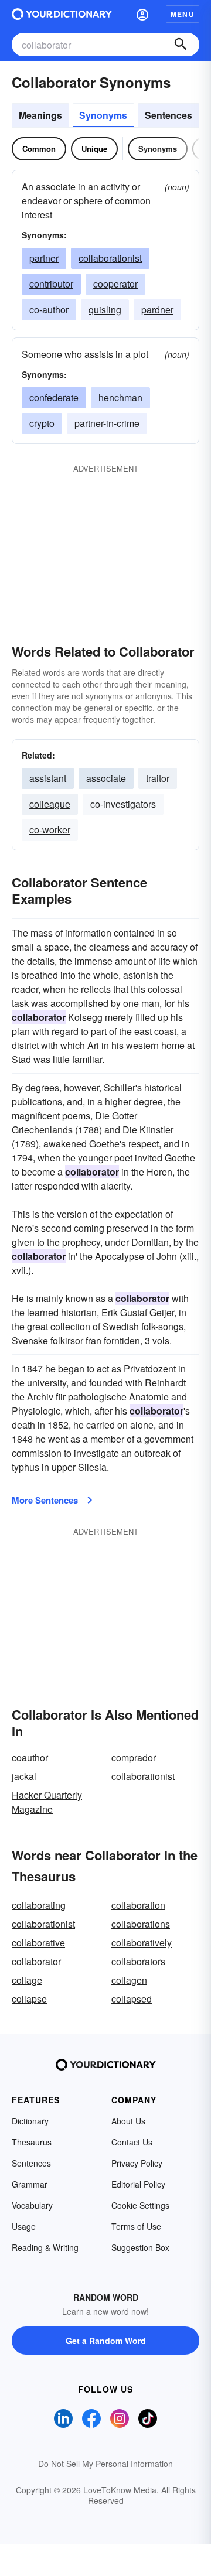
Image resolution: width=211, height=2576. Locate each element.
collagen (129, 1980)
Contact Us (132, 2142)
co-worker (50, 830)
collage (27, 1980)
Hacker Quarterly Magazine (47, 1802)
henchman (120, 397)
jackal (24, 1776)
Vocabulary (32, 2205)
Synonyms (103, 115)
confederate (54, 397)
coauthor (30, 1757)
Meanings (40, 115)
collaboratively (142, 1943)
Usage (24, 2226)
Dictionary (30, 2121)
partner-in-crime (107, 423)
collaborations (141, 1924)
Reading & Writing (45, 2247)
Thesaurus (32, 2142)
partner (44, 258)
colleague (50, 804)
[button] (142, 14)
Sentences (169, 115)
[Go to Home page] (62, 14)
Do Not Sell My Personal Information (105, 2464)
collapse (29, 1999)
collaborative (38, 1943)
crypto (42, 423)
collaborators (138, 1961)
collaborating (39, 1905)
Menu (183, 14)
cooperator (115, 284)
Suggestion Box (140, 2247)
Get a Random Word (106, 2341)
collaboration (138, 1905)
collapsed (132, 1999)
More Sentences (45, 1500)
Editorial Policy (138, 2184)
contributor (51, 284)
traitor (158, 778)
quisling (105, 310)
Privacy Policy (137, 2163)
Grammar (30, 2184)
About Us (128, 2121)
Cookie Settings (140, 2205)
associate (106, 778)
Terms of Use (136, 2226)
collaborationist (110, 258)
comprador (134, 1757)
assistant (48, 778)
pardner (157, 310)
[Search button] (181, 45)
